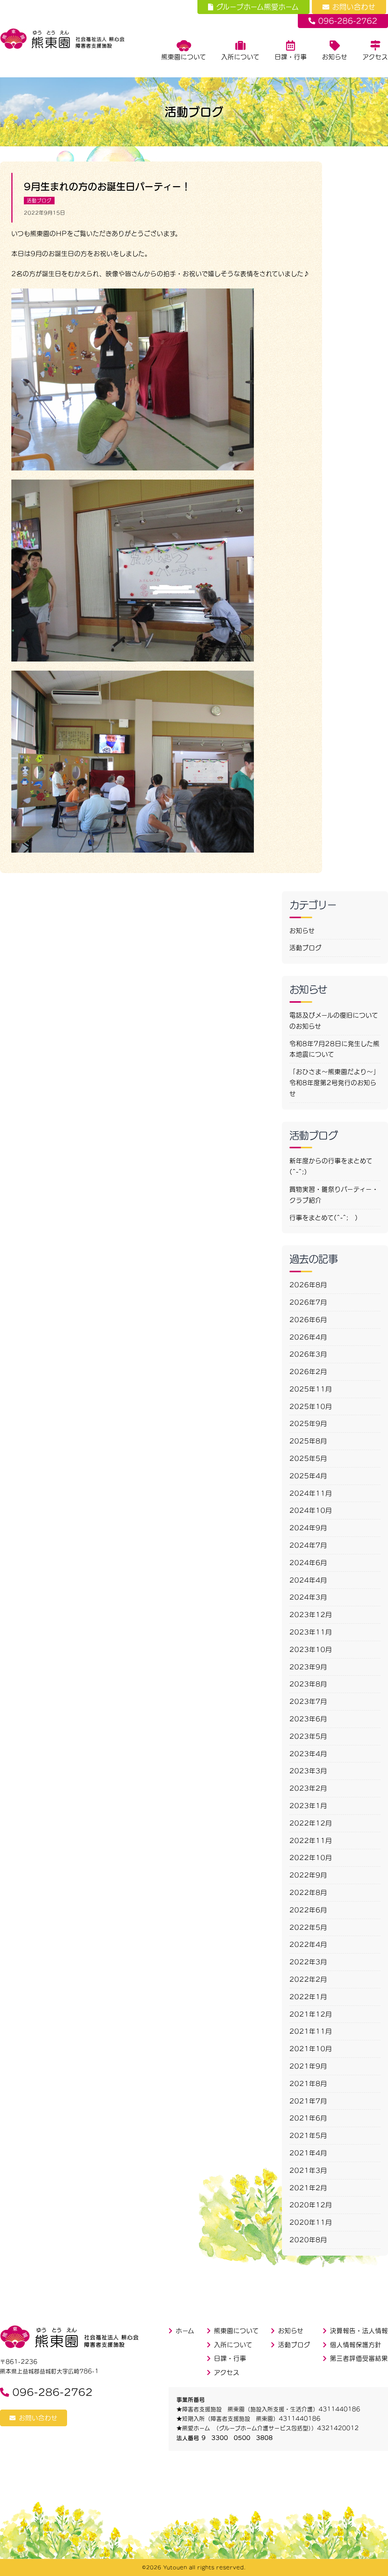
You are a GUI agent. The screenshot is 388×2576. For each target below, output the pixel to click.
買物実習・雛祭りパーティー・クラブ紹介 (334, 1195)
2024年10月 (311, 1510)
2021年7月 (308, 2101)
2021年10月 (311, 2049)
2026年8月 (308, 1285)
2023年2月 (308, 1788)
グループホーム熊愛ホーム (258, 7)
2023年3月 (308, 1771)
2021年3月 (308, 2170)
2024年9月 (308, 1528)
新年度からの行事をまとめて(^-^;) (331, 1166)
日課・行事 (291, 57)
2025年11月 (311, 1389)
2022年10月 (311, 1858)
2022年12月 (311, 1823)
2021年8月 (308, 2084)
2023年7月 (308, 1701)
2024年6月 (308, 1563)
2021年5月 (308, 2135)
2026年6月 (308, 1320)
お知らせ (335, 57)
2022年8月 (308, 1892)
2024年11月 (311, 1493)
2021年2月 (308, 2188)
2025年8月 (308, 1441)
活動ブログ (39, 201)
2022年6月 (308, 1910)
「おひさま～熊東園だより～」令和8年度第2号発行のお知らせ (335, 1083)
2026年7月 (308, 1302)
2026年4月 (308, 1337)
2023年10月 (311, 1649)
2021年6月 (308, 2118)
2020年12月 (311, 2205)
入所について (240, 57)
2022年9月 (308, 1875)
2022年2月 (308, 1979)
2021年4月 (308, 2153)
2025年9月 (308, 1424)
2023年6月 (308, 1719)
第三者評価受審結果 (359, 2358)
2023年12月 (311, 1615)
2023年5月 (308, 1736)
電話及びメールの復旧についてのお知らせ (334, 1021)
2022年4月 (308, 1944)
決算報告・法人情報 (359, 2331)
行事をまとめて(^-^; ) (324, 1218)
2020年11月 (311, 2222)
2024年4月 (308, 1580)
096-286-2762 (348, 21)
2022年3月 (308, 1962)
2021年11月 (311, 2031)
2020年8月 (308, 2240)
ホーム (185, 2331)
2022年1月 (308, 1997)
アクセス (375, 57)
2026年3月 (308, 1354)
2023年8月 (308, 1684)
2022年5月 (308, 1927)
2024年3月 (308, 1597)
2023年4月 (308, 1754)
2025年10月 (311, 1406)
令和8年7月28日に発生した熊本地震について (335, 1049)
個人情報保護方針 (356, 2345)
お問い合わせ (354, 7)
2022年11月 (311, 1841)
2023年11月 (311, 1632)
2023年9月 (308, 1667)
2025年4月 (308, 1476)
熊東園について (184, 57)
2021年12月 (311, 2014)
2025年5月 (308, 1458)
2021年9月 (308, 2066)
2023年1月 (308, 1806)
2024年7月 (308, 1545)
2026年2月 (308, 1372)
